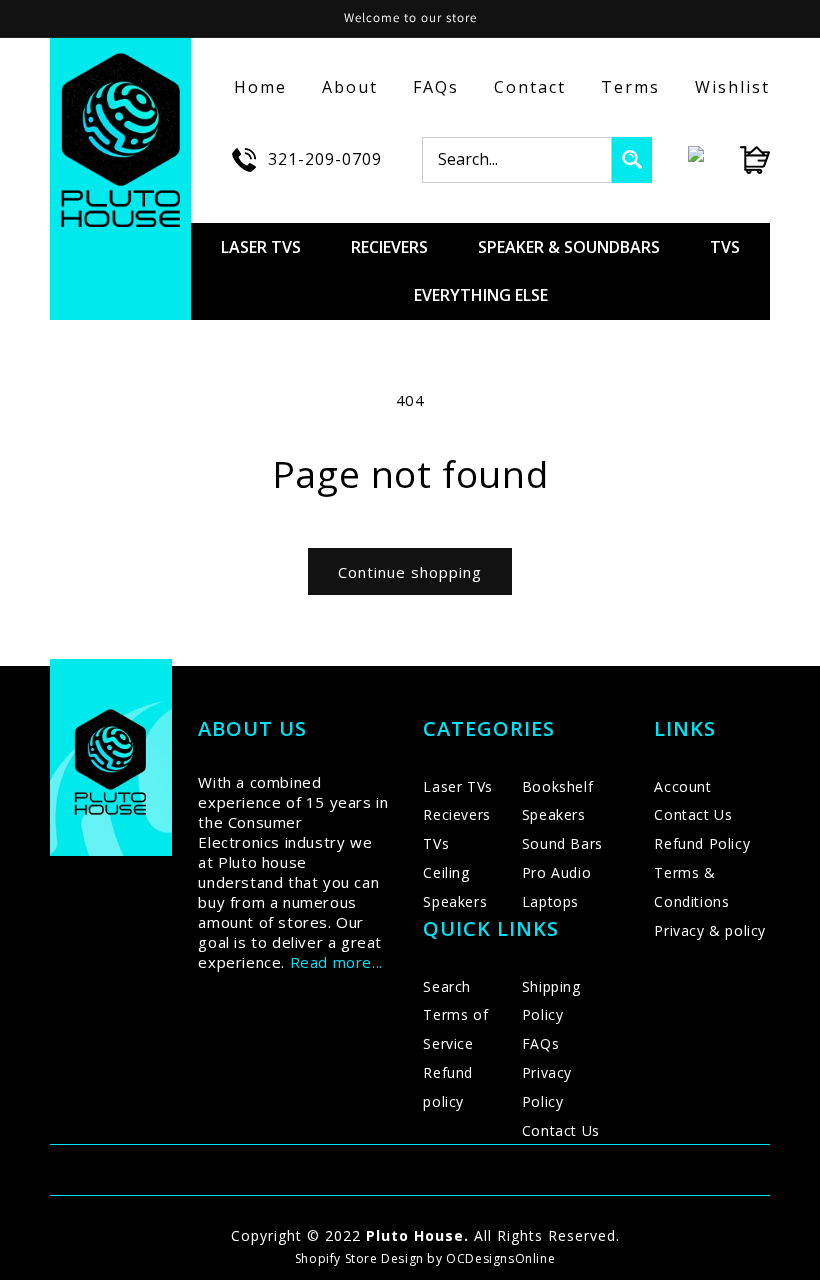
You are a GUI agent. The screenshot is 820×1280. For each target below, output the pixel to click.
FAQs (436, 87)
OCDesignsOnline (500, 1258)
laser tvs (261, 247)
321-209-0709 (325, 159)
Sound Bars (562, 843)
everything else (481, 295)
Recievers (456, 814)
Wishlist (732, 87)
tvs (725, 247)
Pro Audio (556, 872)
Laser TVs (457, 786)
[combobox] (517, 160)
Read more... (336, 962)
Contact (530, 87)
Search (447, 986)
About (350, 87)
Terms (630, 87)
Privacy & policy (710, 930)
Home (260, 87)
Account (682, 786)
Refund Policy (702, 843)
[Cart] (737, 160)
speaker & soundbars (569, 247)
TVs (436, 843)
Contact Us (561, 1130)
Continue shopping (410, 572)
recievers (389, 247)
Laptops (550, 901)
